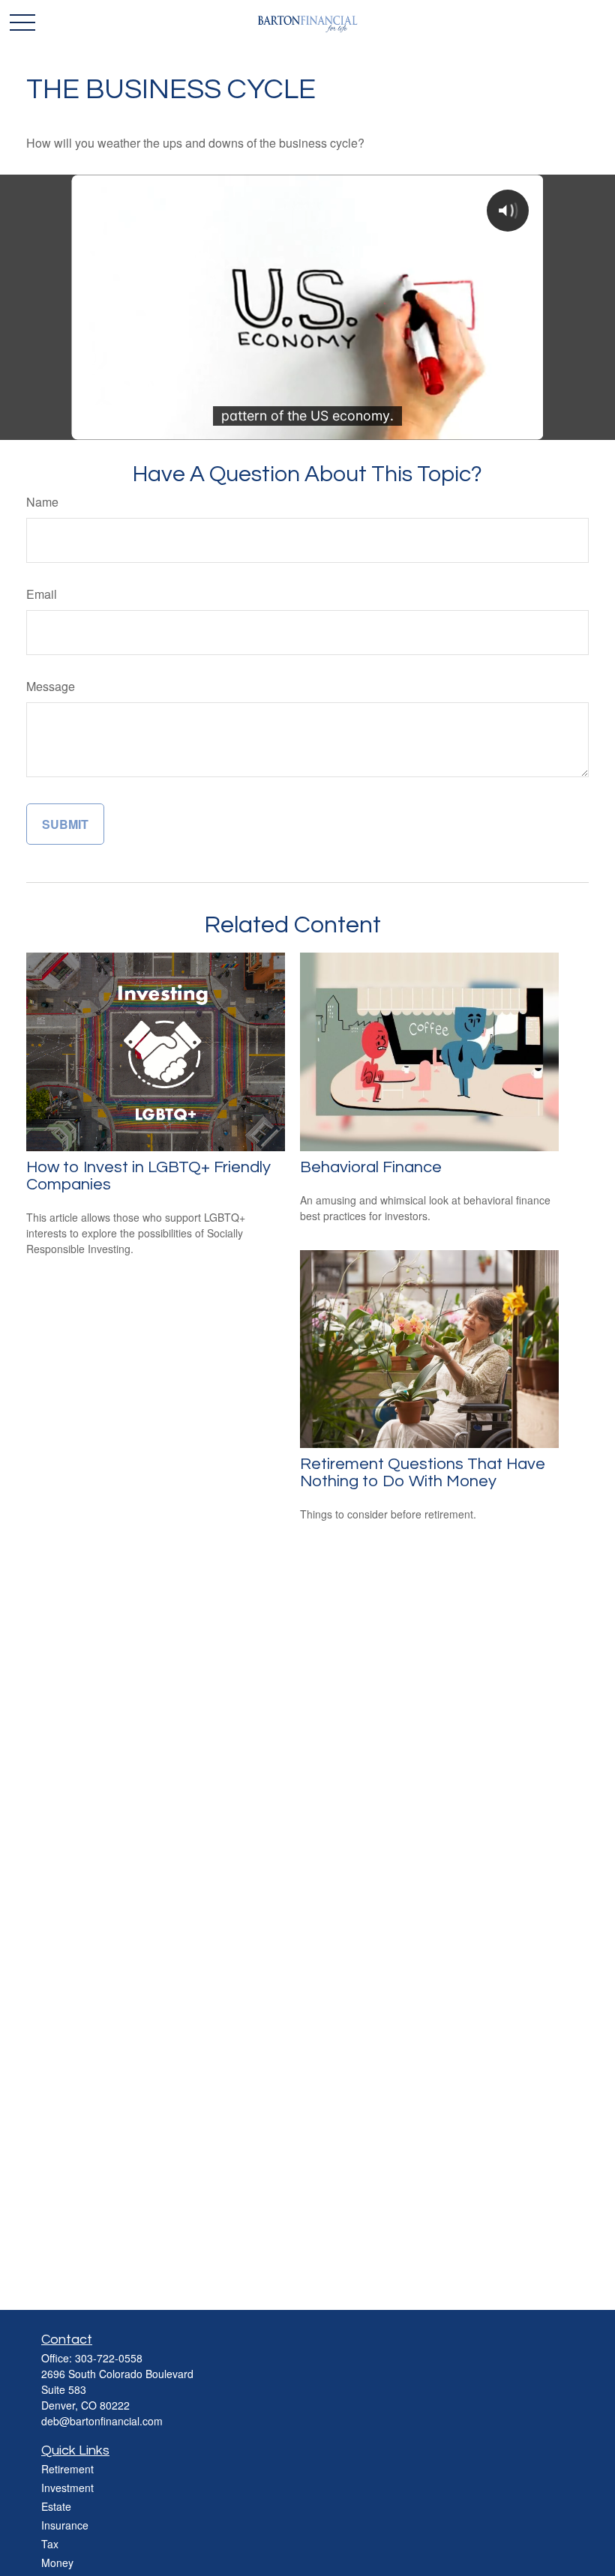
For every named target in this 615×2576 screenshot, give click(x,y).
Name (42, 502)
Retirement (67, 2469)
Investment (67, 2488)
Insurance (65, 2525)
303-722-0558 (109, 2358)
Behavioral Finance (371, 1167)
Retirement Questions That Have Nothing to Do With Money (423, 1473)
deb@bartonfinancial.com (102, 2421)
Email (42, 594)
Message (51, 686)
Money (57, 2563)
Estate (56, 2506)
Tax (50, 2544)
